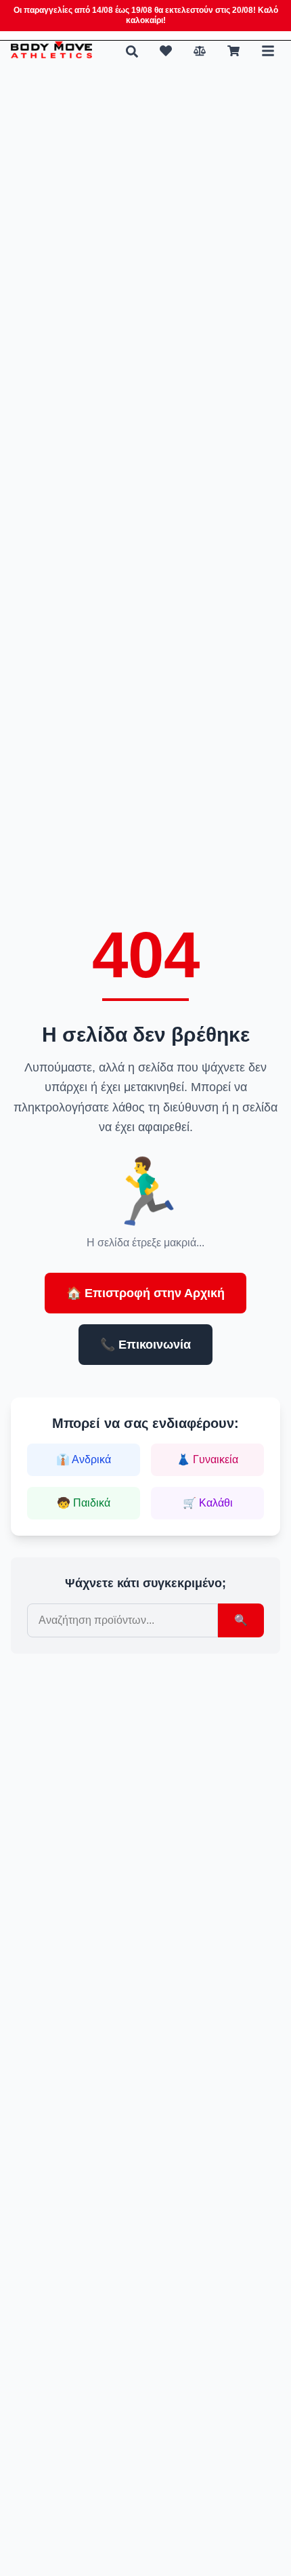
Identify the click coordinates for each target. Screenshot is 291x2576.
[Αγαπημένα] (166, 51)
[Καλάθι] (233, 51)
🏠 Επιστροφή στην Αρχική (145, 1293)
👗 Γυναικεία (207, 1459)
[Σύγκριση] (200, 51)
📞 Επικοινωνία (145, 1345)
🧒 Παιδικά (84, 1503)
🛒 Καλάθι (208, 1503)
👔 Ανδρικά (84, 1459)
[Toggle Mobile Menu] (268, 51)
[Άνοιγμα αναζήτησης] (132, 52)
